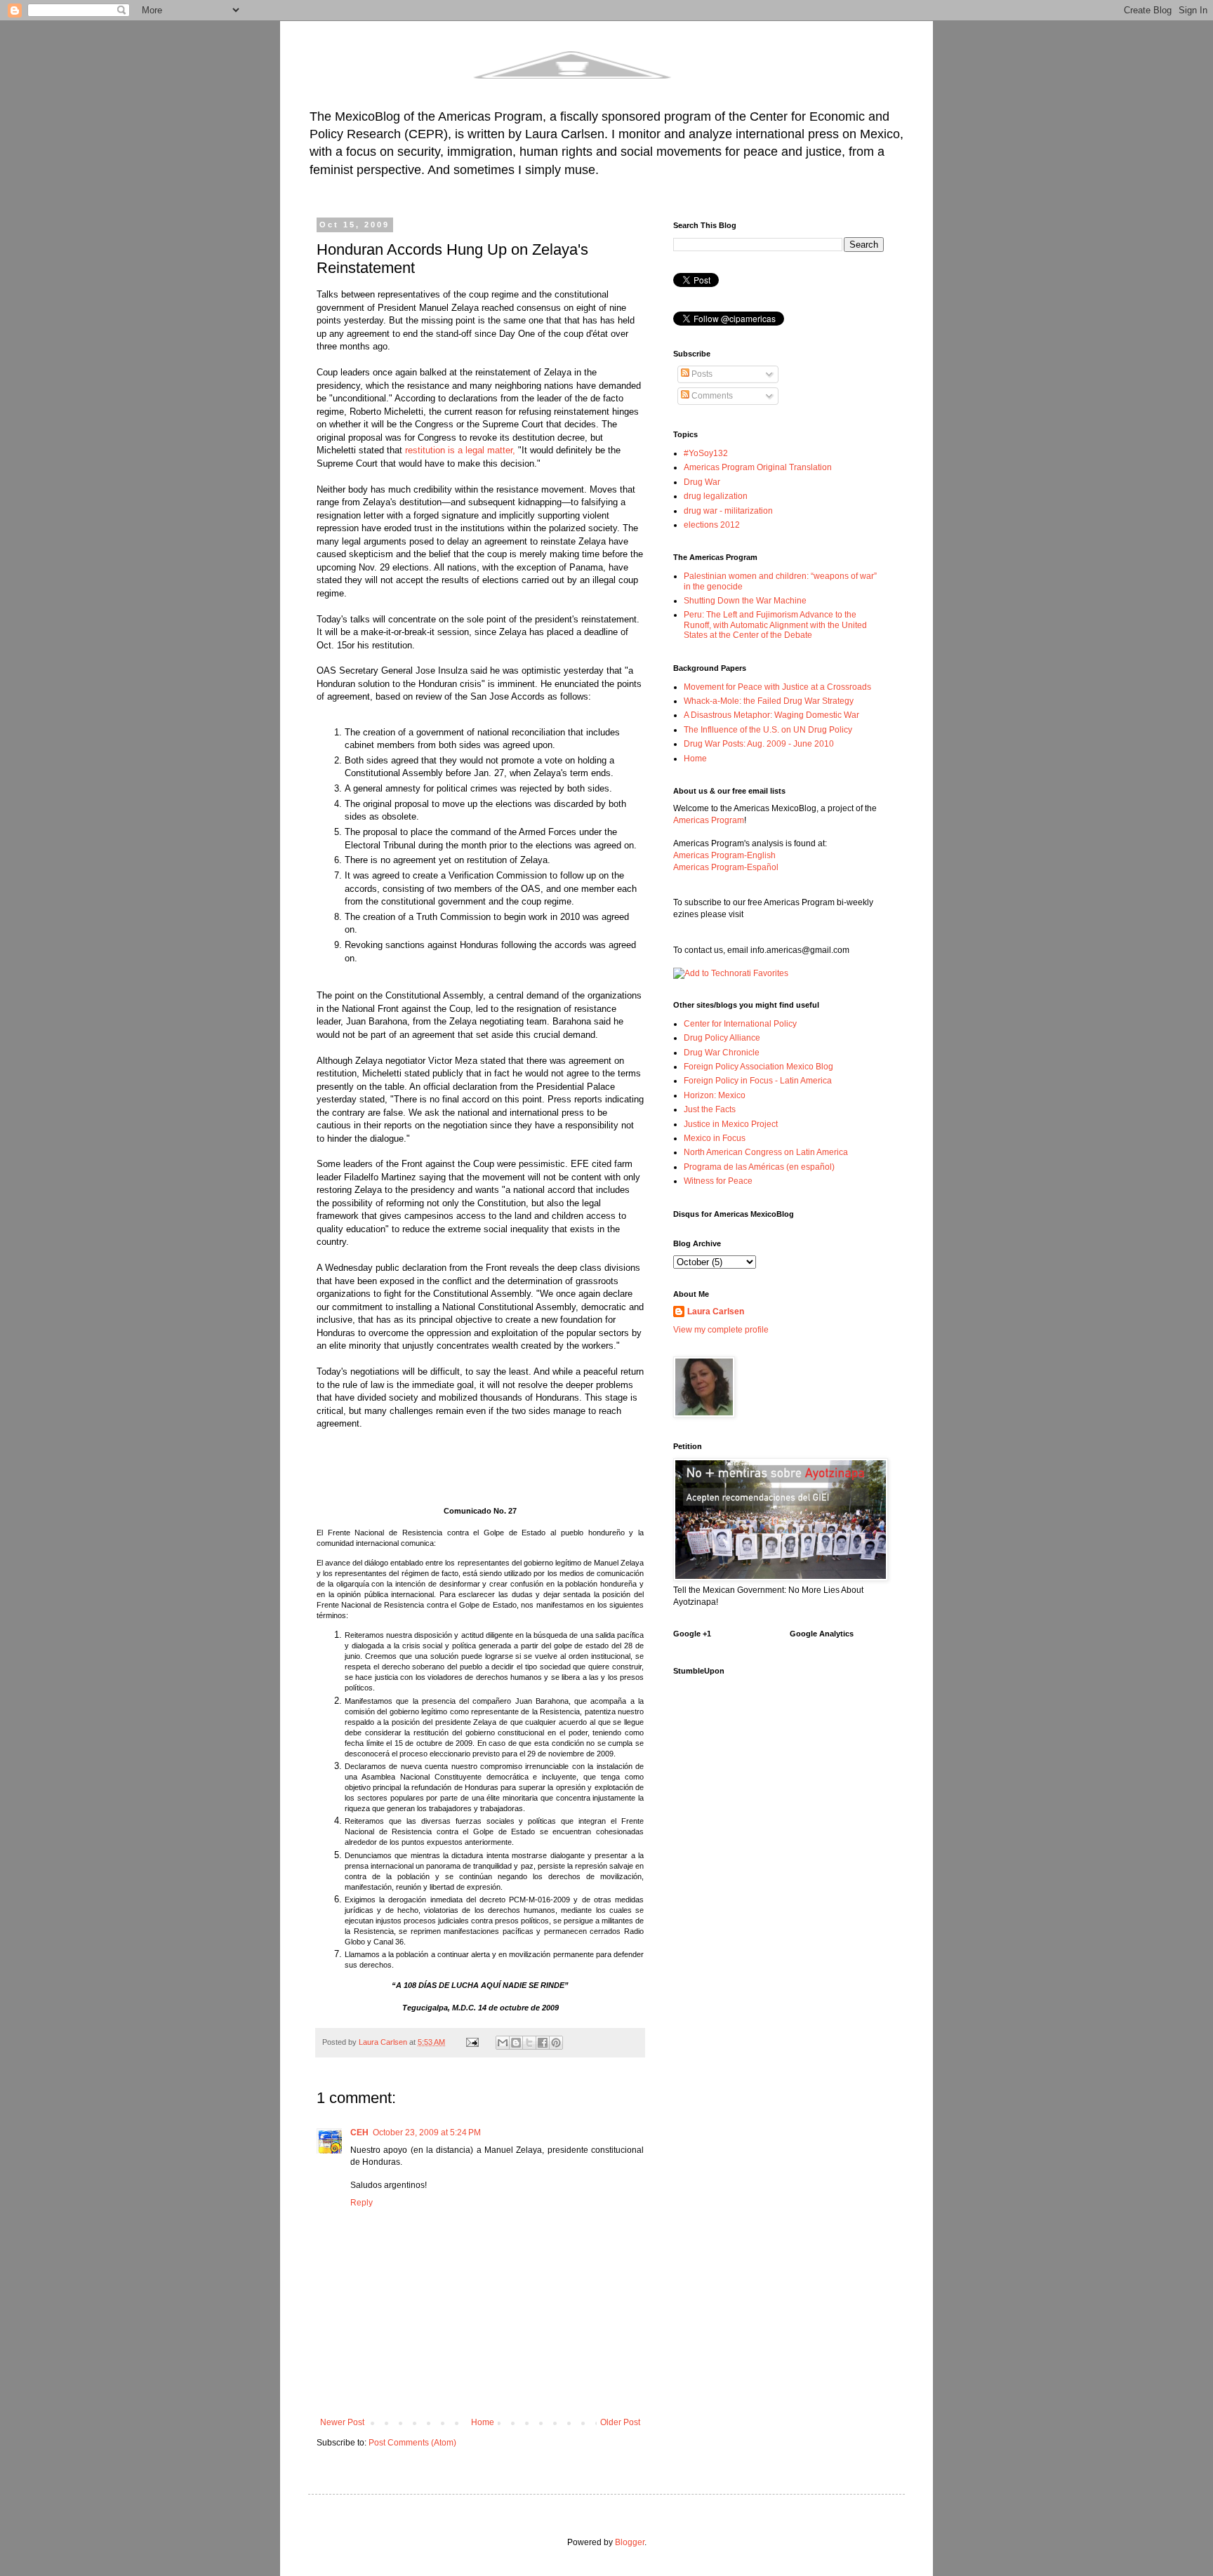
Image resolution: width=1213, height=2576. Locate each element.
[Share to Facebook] (543, 2043)
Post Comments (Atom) (412, 2443)
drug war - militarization (728, 511)
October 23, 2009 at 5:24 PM (427, 2133)
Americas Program (709, 820)
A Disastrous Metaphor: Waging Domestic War (771, 715)
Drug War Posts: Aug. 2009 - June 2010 (759, 744)
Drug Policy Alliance (722, 1038)
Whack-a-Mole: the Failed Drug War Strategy (769, 701)
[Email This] (503, 2043)
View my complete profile (721, 1330)
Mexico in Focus (715, 1138)
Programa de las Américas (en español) (759, 1167)
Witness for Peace (718, 1181)
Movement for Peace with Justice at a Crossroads (777, 687)
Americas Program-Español (726, 867)
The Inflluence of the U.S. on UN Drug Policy (768, 730)
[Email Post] (472, 2042)
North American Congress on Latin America (766, 1152)
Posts (701, 374)
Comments (711, 396)
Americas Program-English (724, 855)
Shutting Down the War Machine (745, 601)
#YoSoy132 (706, 453)
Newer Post (342, 2422)
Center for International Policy (740, 1024)
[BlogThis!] (516, 2043)
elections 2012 (712, 525)
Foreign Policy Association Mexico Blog (758, 1067)
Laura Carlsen (716, 1312)
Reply (362, 2203)
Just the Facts (710, 1109)
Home (483, 2422)
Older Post (620, 2422)
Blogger (630, 2542)
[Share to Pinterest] (556, 2043)
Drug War (702, 482)
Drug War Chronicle (722, 1053)
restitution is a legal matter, (460, 450)
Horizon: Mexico (715, 1095)
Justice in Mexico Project (731, 1124)
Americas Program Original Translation (758, 467)
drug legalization (716, 496)
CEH (359, 2133)
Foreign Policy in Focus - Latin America (758, 1081)
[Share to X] (529, 2043)
